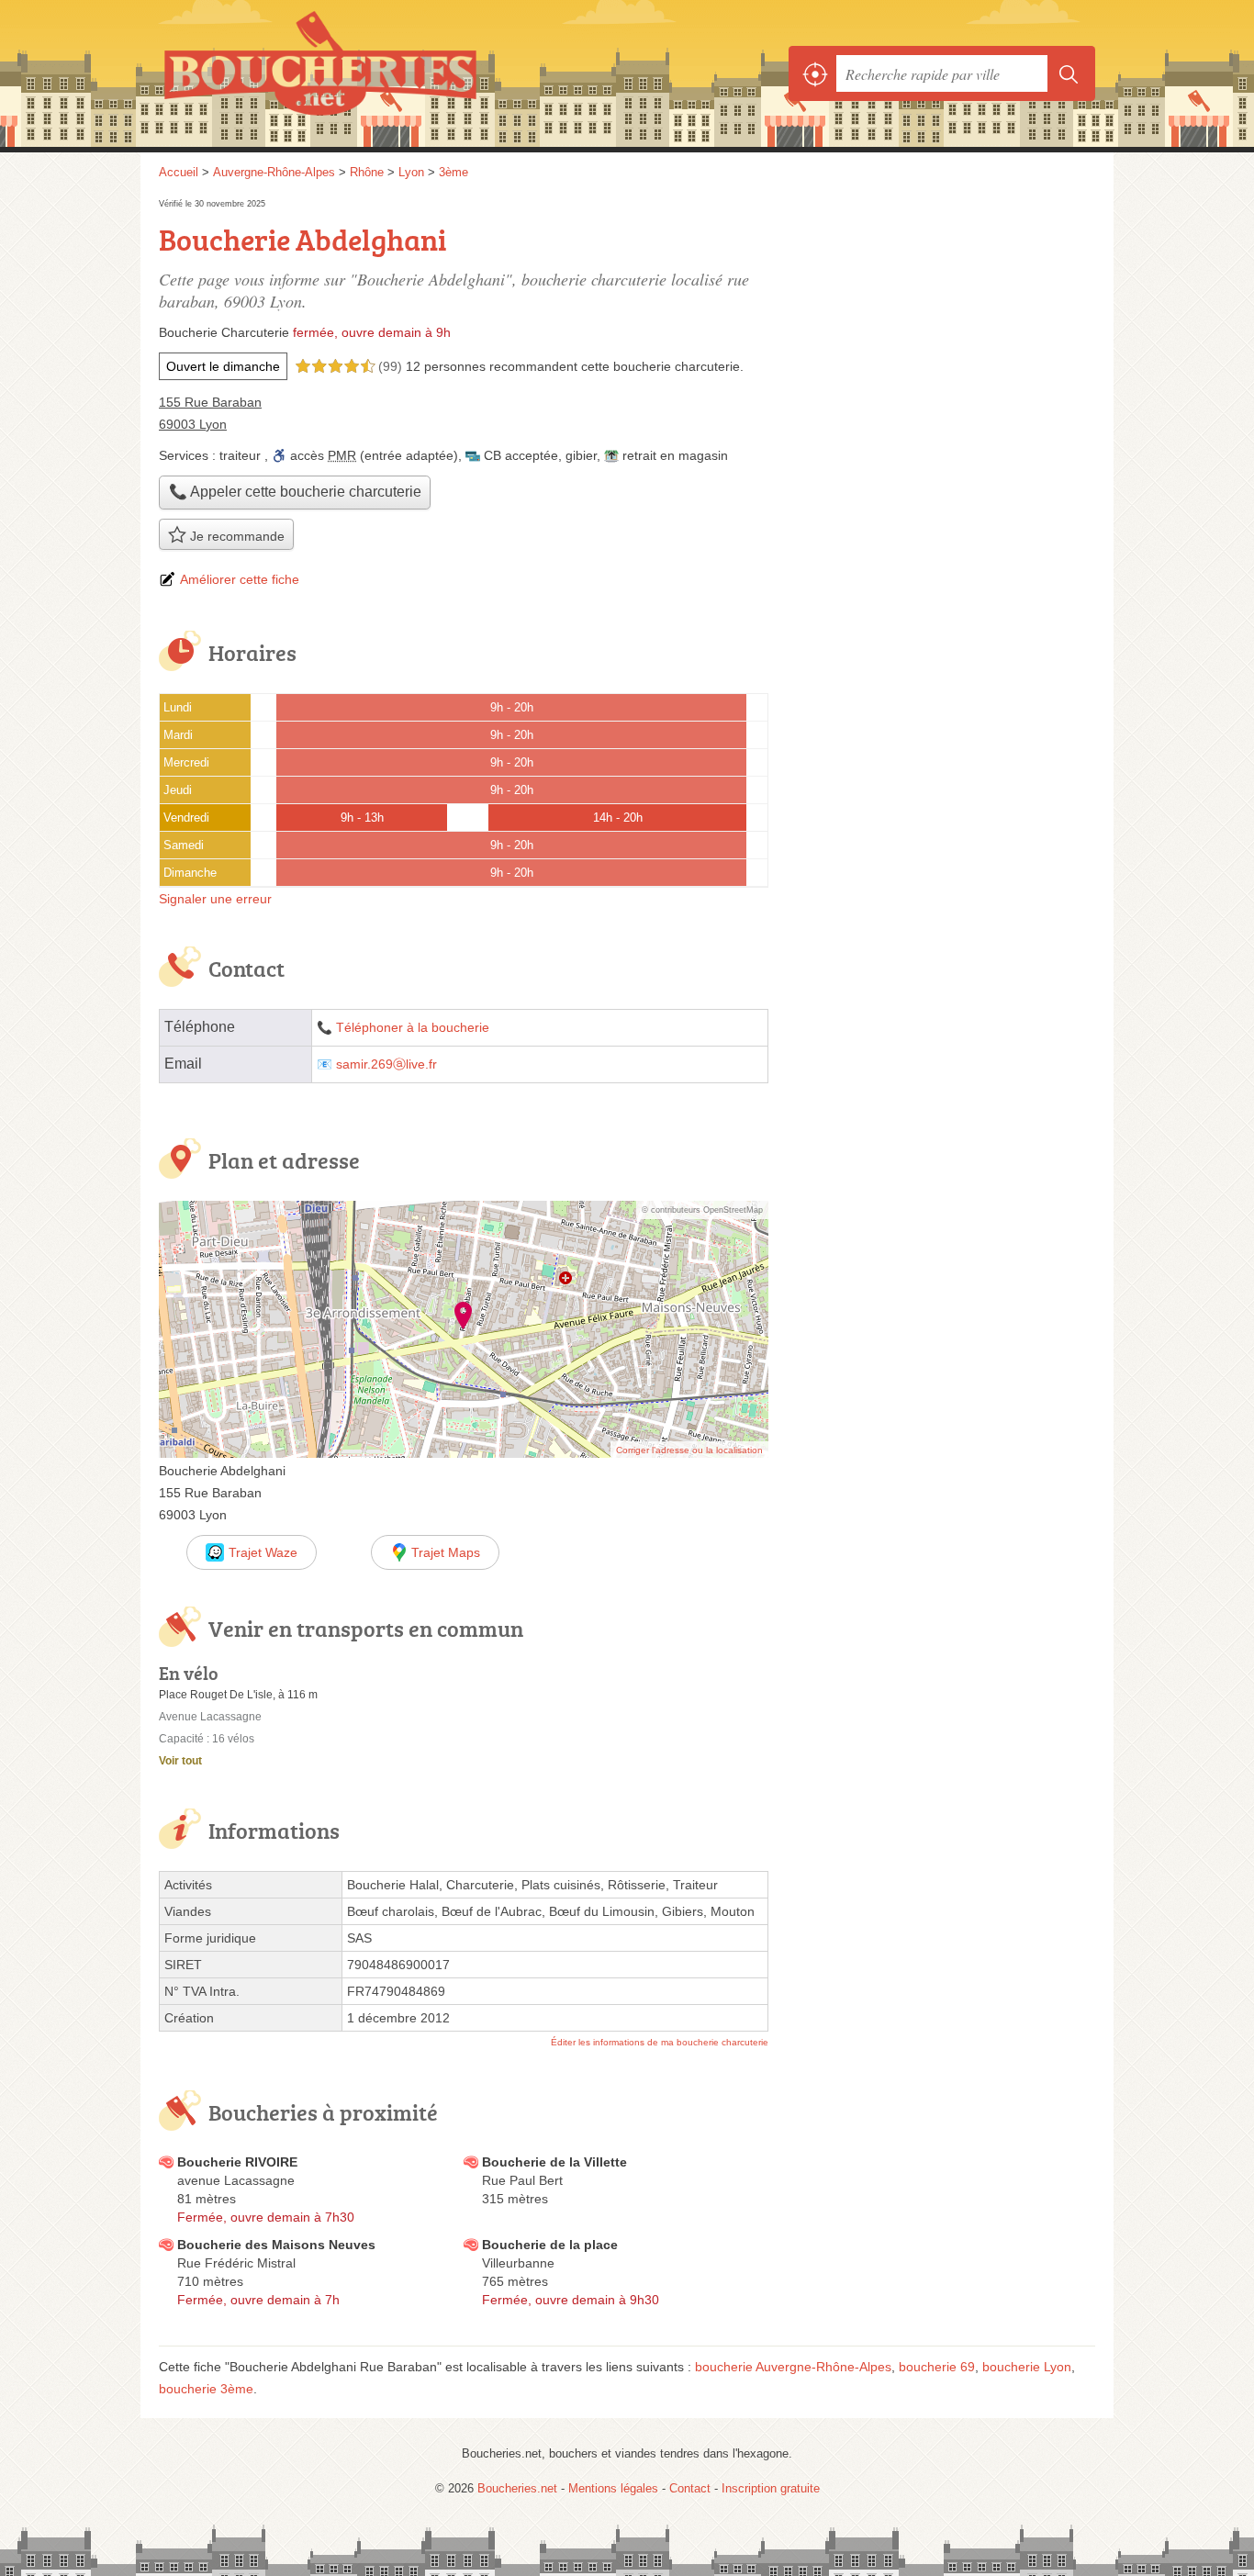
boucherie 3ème (206, 2389)
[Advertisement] (941, 323)
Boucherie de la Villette (554, 2162)
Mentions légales (613, 2488)
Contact (690, 2488)
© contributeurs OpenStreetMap (702, 1210)
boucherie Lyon (1027, 2367)
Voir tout (180, 1761)
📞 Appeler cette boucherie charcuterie (295, 492)
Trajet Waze (263, 1552)
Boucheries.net (361, 73)
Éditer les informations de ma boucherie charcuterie (660, 2042)
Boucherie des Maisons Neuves (276, 2245)
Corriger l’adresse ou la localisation (689, 1450)
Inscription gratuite (771, 2488)
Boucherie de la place (550, 2245)
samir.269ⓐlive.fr (386, 1064)
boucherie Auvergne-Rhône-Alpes (793, 2367)
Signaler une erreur (215, 899)
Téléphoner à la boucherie (413, 1028)
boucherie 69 (937, 2367)
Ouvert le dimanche (223, 366)
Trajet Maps (446, 1552)
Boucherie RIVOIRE (237, 2162)
